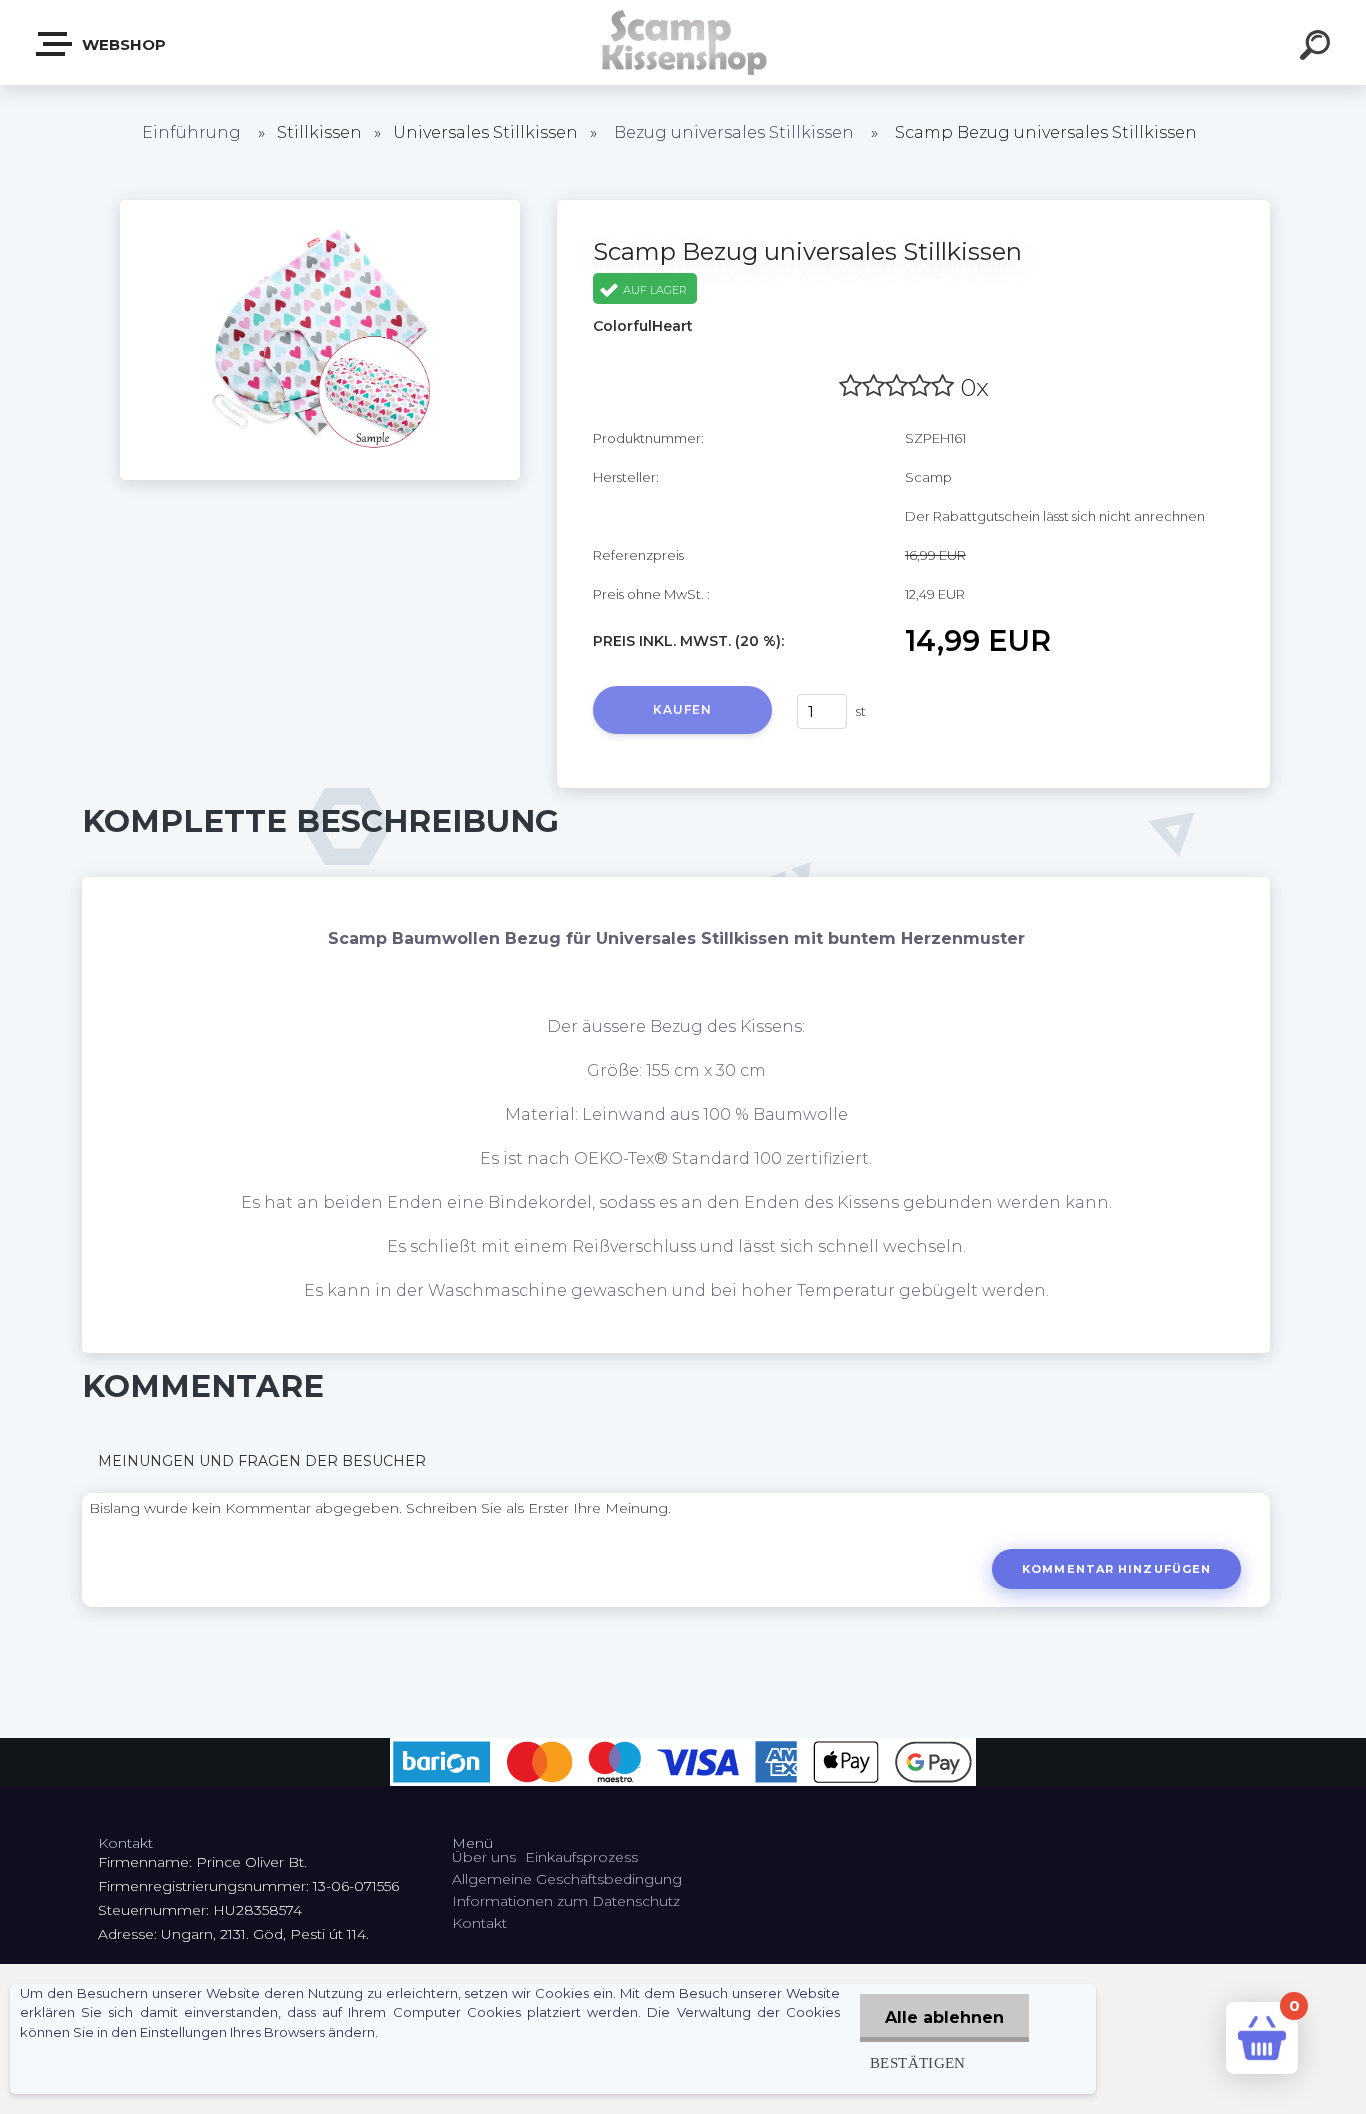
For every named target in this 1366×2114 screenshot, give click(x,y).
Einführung (191, 132)
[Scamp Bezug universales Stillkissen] (320, 207)
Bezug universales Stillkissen (734, 132)
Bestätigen (918, 2062)
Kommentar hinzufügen (1116, 1569)
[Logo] (683, 42)
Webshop (122, 44)
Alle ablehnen (944, 2017)
